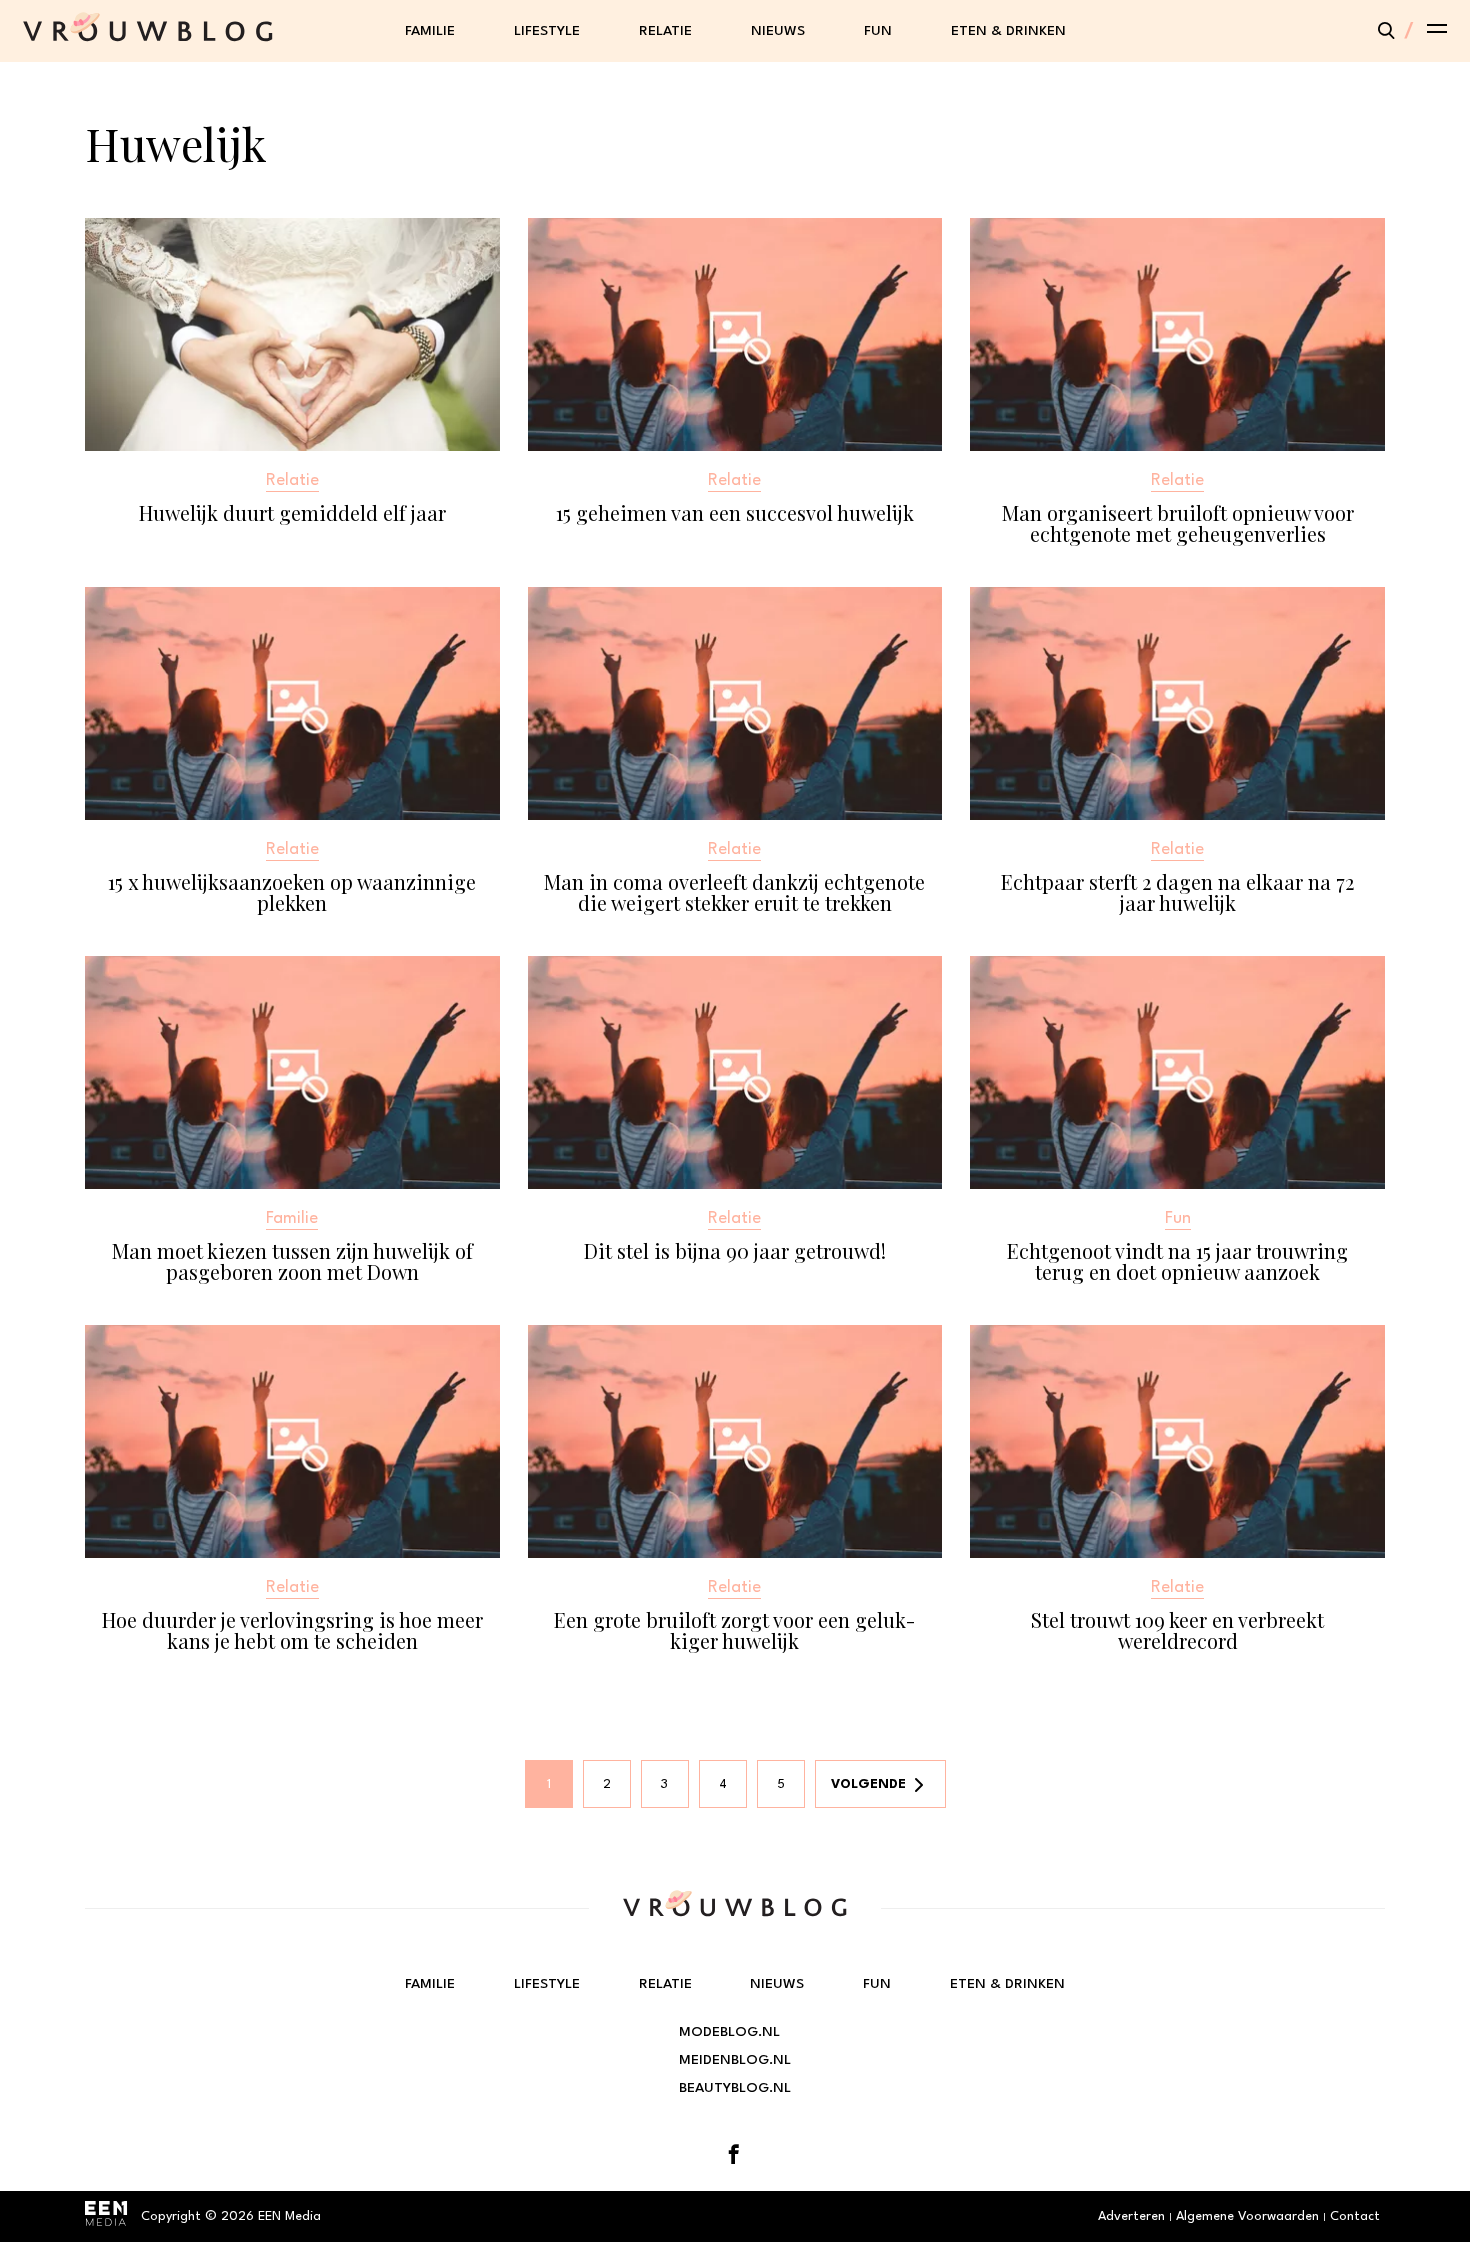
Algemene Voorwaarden (1247, 2216)
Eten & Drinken (1008, 31)
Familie (430, 31)
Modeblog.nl (729, 2032)
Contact (1355, 2216)
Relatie (665, 31)
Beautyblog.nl (735, 2088)
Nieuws (778, 31)
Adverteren (1131, 2216)
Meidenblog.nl (735, 2060)
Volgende (868, 1784)
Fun (878, 31)
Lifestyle (547, 31)
